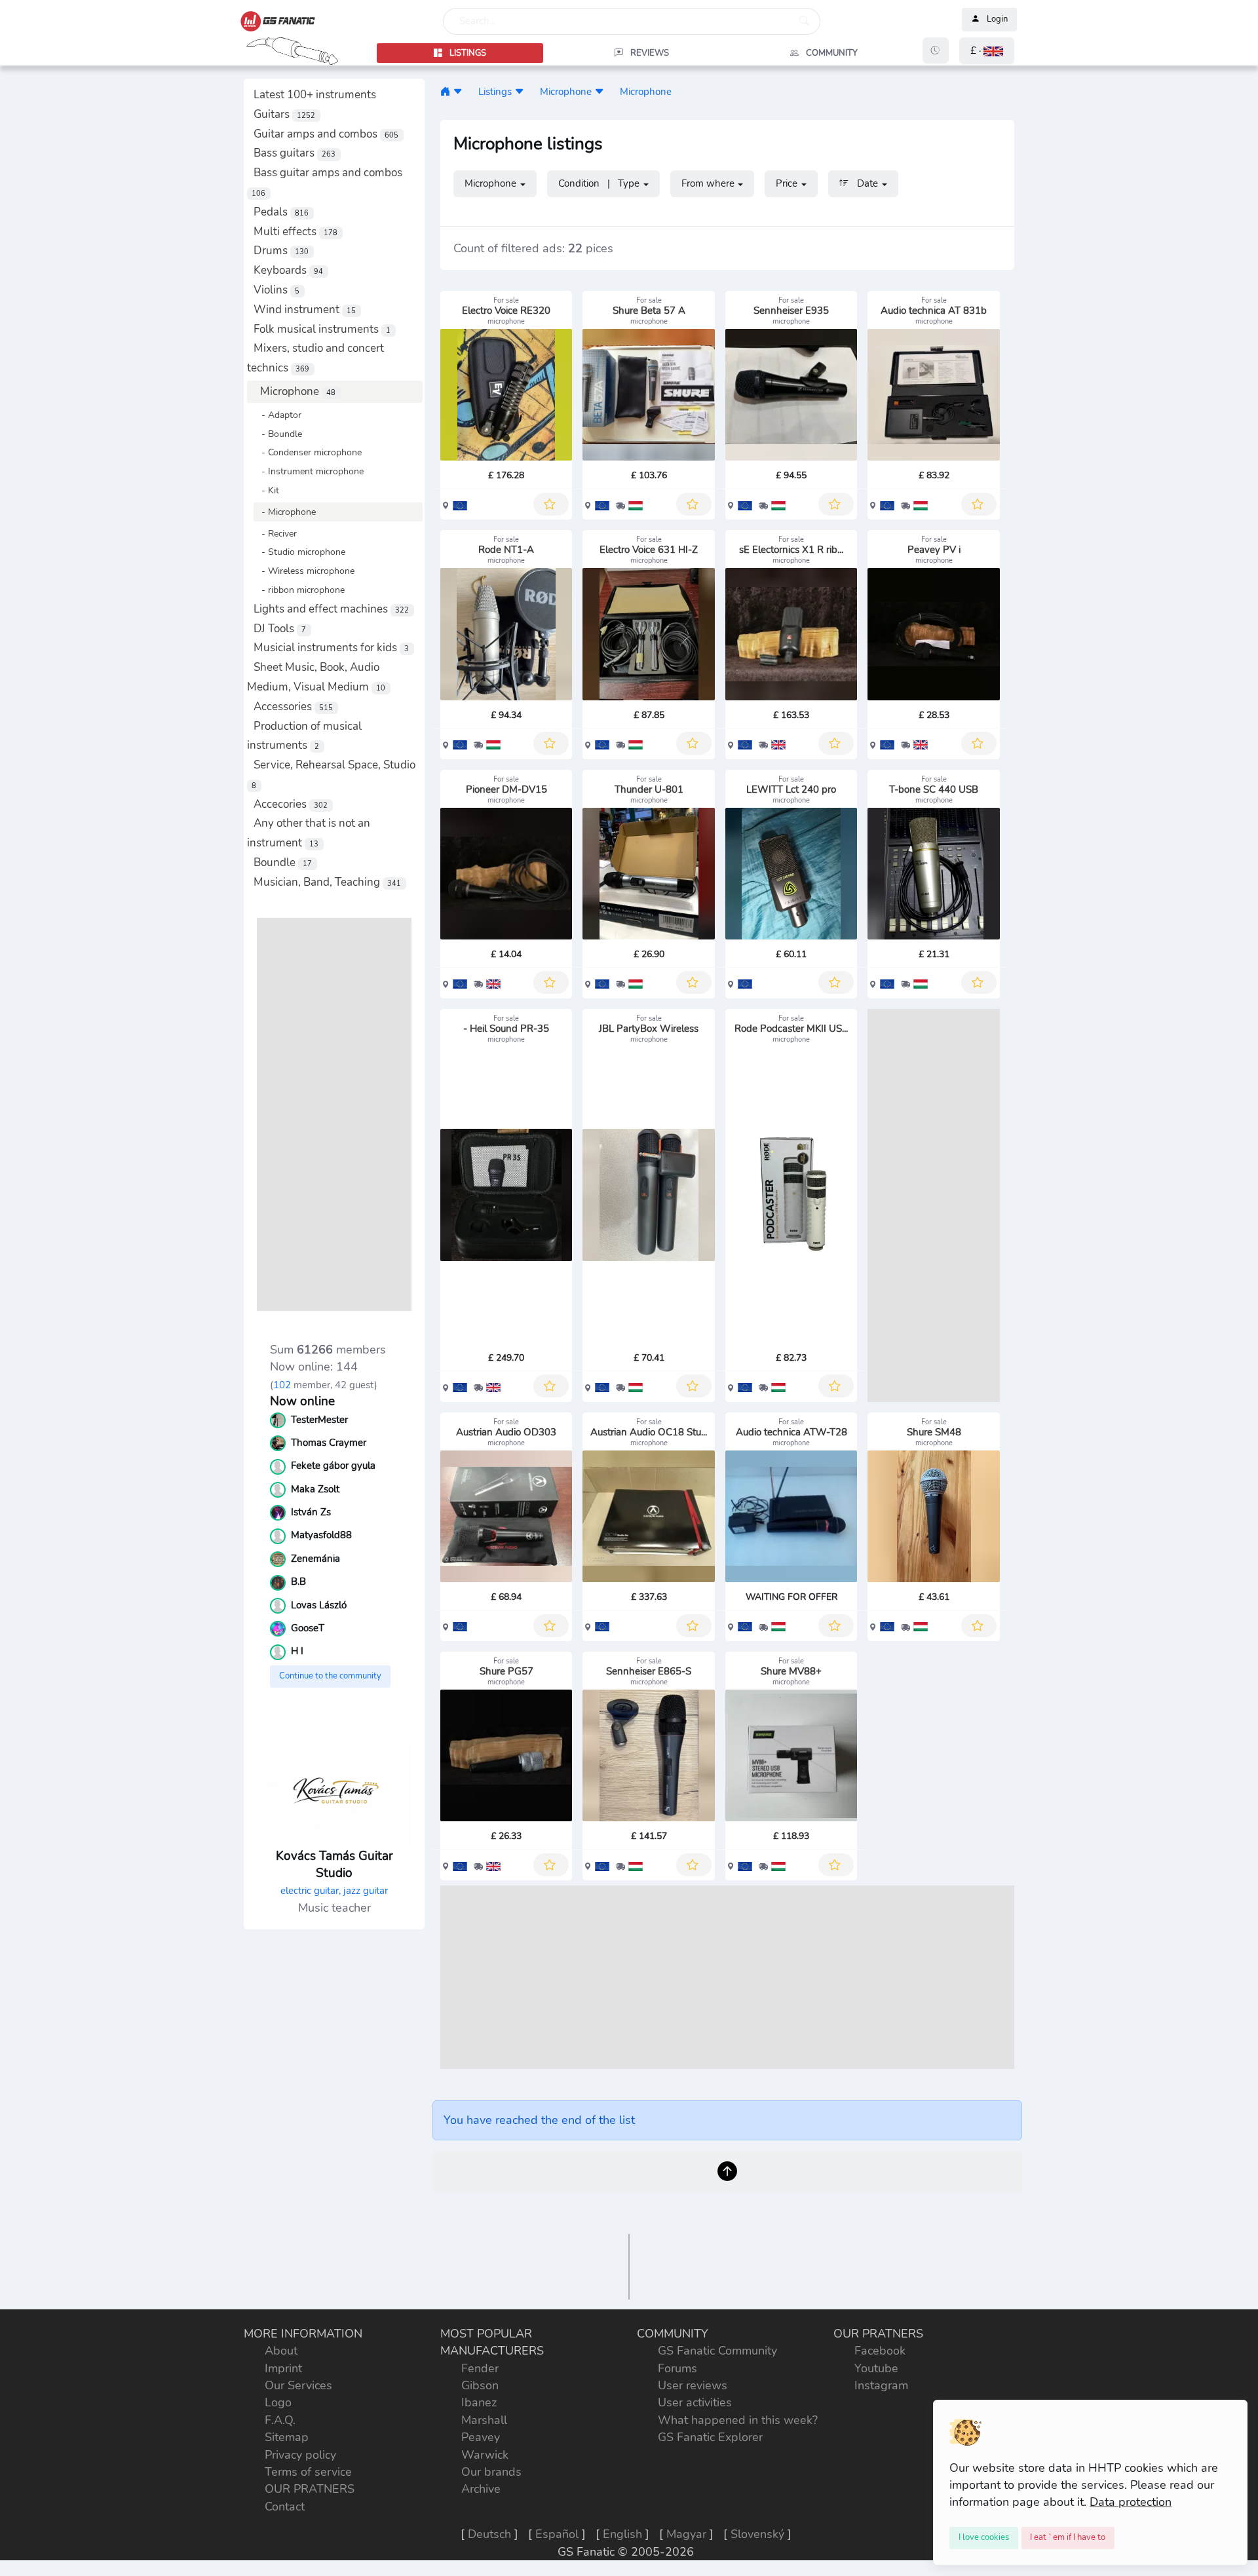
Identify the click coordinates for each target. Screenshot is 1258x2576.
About (281, 2351)
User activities (695, 2402)
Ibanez (479, 2402)
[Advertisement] (334, 1114)
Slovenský (757, 2534)
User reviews (693, 2385)
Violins (276, 290)
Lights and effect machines (331, 609)
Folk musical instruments (322, 329)
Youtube (876, 2368)
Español (557, 2534)
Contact (285, 2507)
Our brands (491, 2472)
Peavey (481, 2437)
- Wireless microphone (304, 571)
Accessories (293, 707)
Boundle (283, 862)
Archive (481, 2489)
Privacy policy (300, 2455)
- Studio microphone (299, 552)
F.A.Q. (280, 2420)
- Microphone (285, 512)
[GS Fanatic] (445, 91)
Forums (677, 2368)
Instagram (881, 2385)
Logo (278, 2402)
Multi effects (295, 232)
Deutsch (489, 2534)
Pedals (281, 212)
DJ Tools (280, 629)
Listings (495, 91)
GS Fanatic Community (717, 2351)
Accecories (291, 804)
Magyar (686, 2534)
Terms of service (308, 2472)
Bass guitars (295, 153)
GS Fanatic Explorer (710, 2437)
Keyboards (288, 270)
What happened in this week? (738, 2420)
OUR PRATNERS (310, 2489)
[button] (987, 51)
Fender (480, 2368)
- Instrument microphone (309, 471)
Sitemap (287, 2437)
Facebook (880, 2351)
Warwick (485, 2455)
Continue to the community (330, 1676)
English (622, 2534)
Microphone (298, 391)
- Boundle (278, 434)
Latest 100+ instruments (315, 95)
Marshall (484, 2420)
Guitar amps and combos (326, 134)
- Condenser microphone (308, 452)
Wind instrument (305, 310)
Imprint (283, 2368)
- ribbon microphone (299, 590)
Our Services (298, 2385)
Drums (281, 251)
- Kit (266, 490)
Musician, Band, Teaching (327, 882)
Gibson (480, 2385)
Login (997, 20)
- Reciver (275, 533)
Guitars (284, 114)
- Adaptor (277, 415)
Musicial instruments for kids (331, 648)
